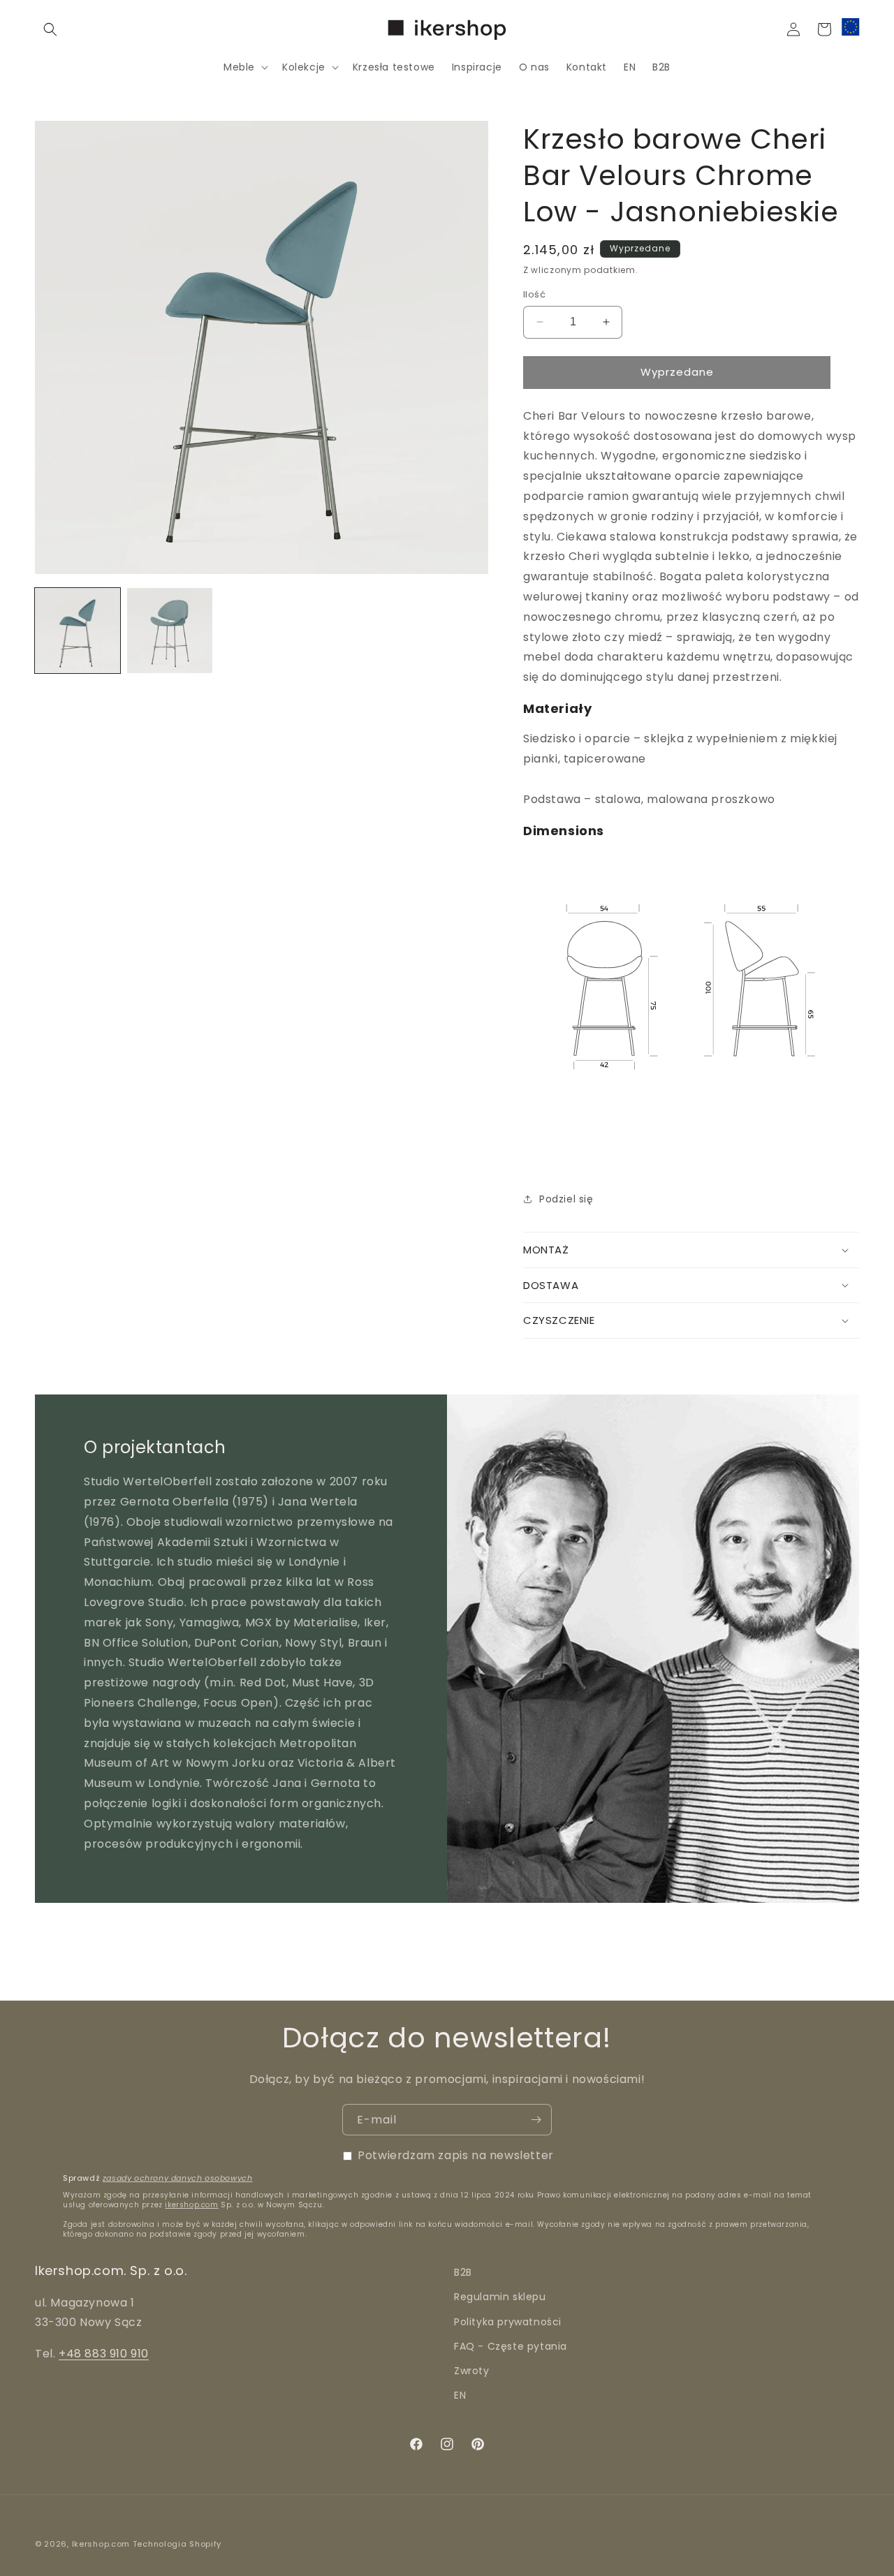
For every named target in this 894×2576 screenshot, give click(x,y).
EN (460, 2395)
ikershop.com (191, 2205)
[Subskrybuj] (536, 2120)
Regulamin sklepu (500, 2297)
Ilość (534, 294)
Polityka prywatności (508, 2321)
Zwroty (472, 2371)
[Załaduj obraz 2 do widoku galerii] (170, 631)
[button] (50, 29)
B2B (463, 2272)
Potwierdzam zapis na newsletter (456, 2155)
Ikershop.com (101, 2544)
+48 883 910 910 (104, 2354)
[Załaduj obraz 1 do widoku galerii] (78, 631)
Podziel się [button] (566, 1199)
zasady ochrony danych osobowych (178, 2178)
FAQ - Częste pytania (511, 2346)
